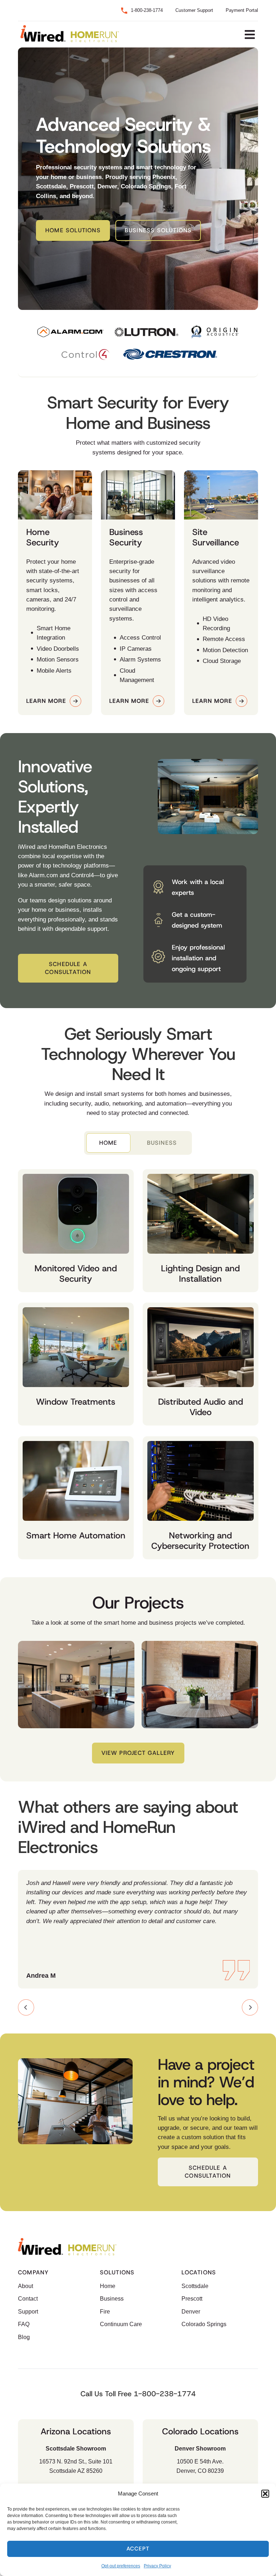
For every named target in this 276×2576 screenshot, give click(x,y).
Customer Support (194, 10)
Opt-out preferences (121, 2566)
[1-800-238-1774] (124, 11)
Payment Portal (242, 10)
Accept (138, 2549)
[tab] (108, 1143)
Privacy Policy (157, 2566)
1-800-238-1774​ (165, 2394)
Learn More (46, 701)
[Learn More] (75, 701)
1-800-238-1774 (147, 10)
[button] (265, 2494)
